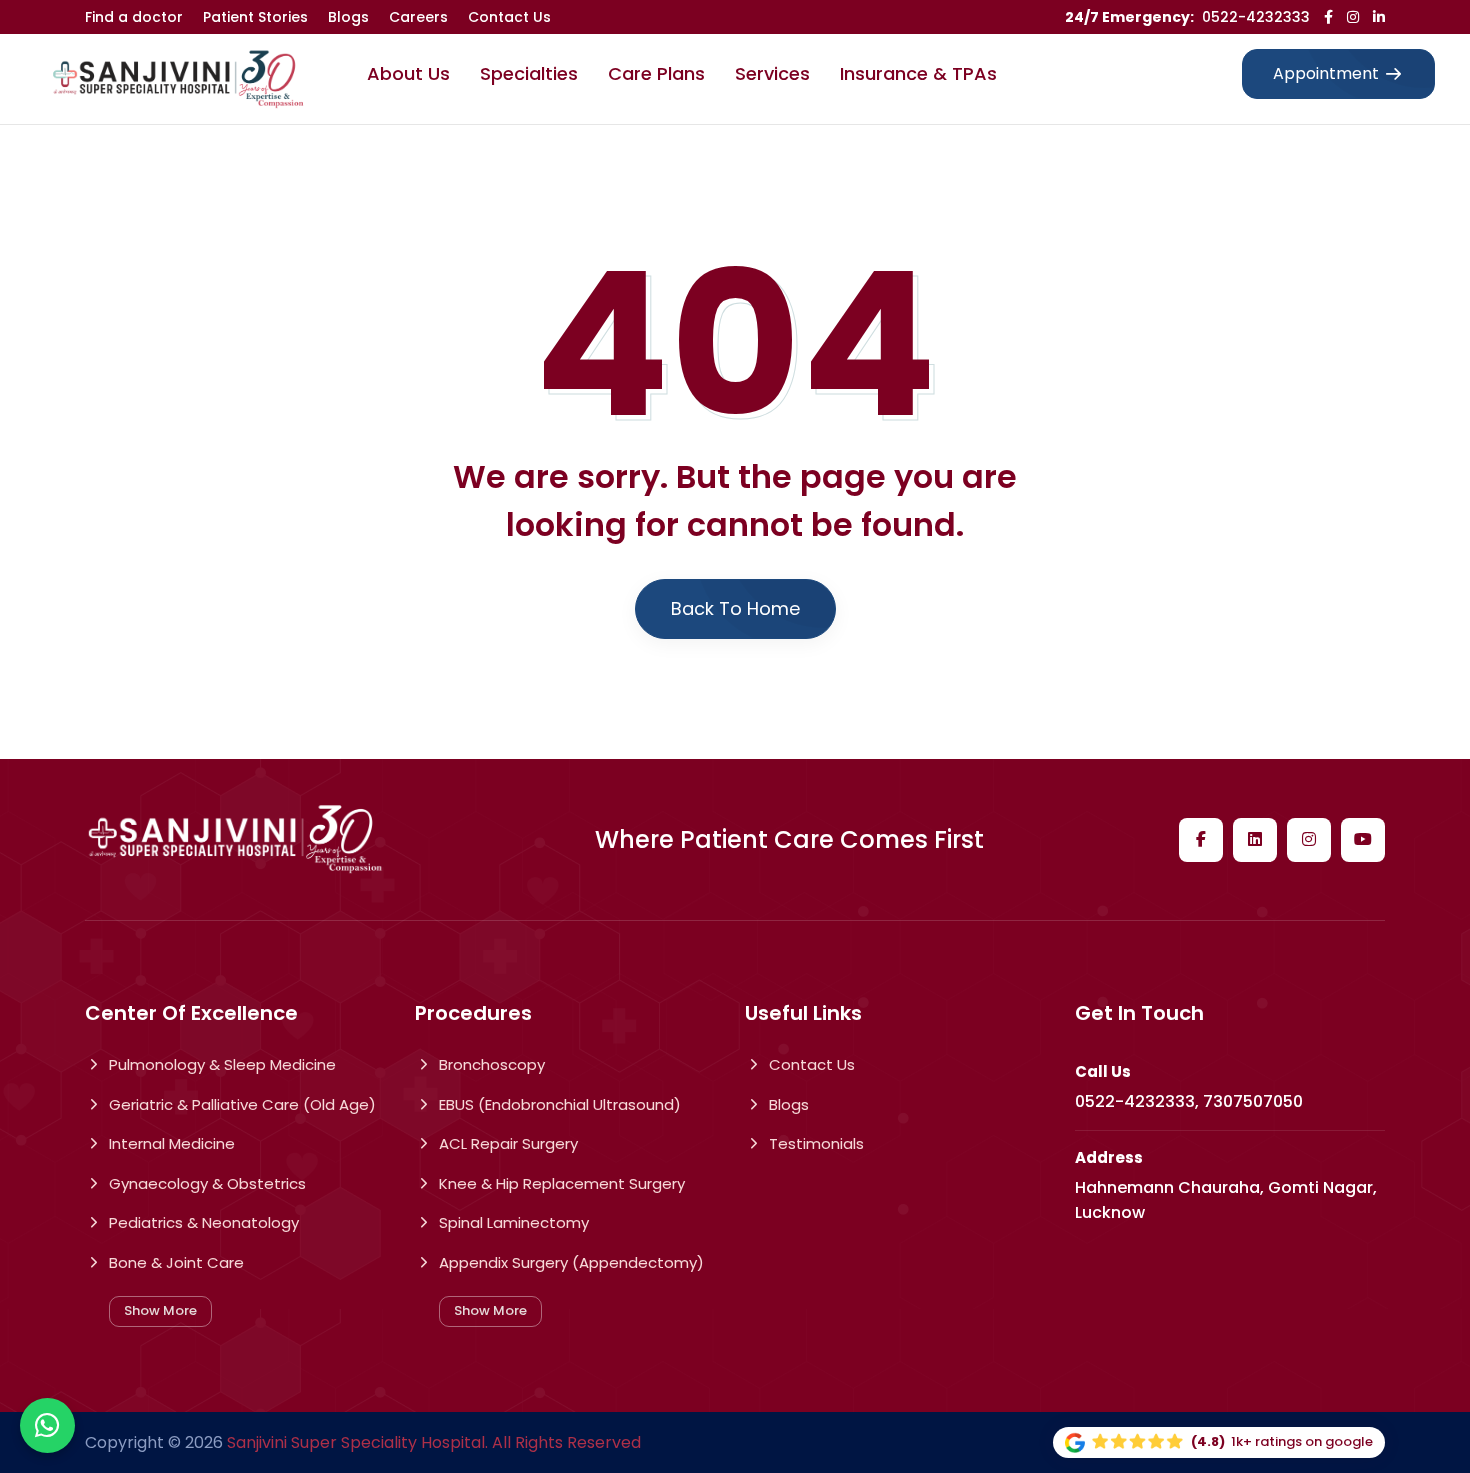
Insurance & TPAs (918, 73)
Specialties (529, 73)
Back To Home (735, 608)
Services (772, 73)
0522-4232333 (1256, 17)
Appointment (1326, 73)
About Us (408, 73)
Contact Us (509, 17)
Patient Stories (255, 17)
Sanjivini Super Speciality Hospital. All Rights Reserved (434, 1442)
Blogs (348, 17)
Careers (418, 17)
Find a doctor (134, 17)
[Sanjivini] (178, 79)
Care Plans (656, 73)
